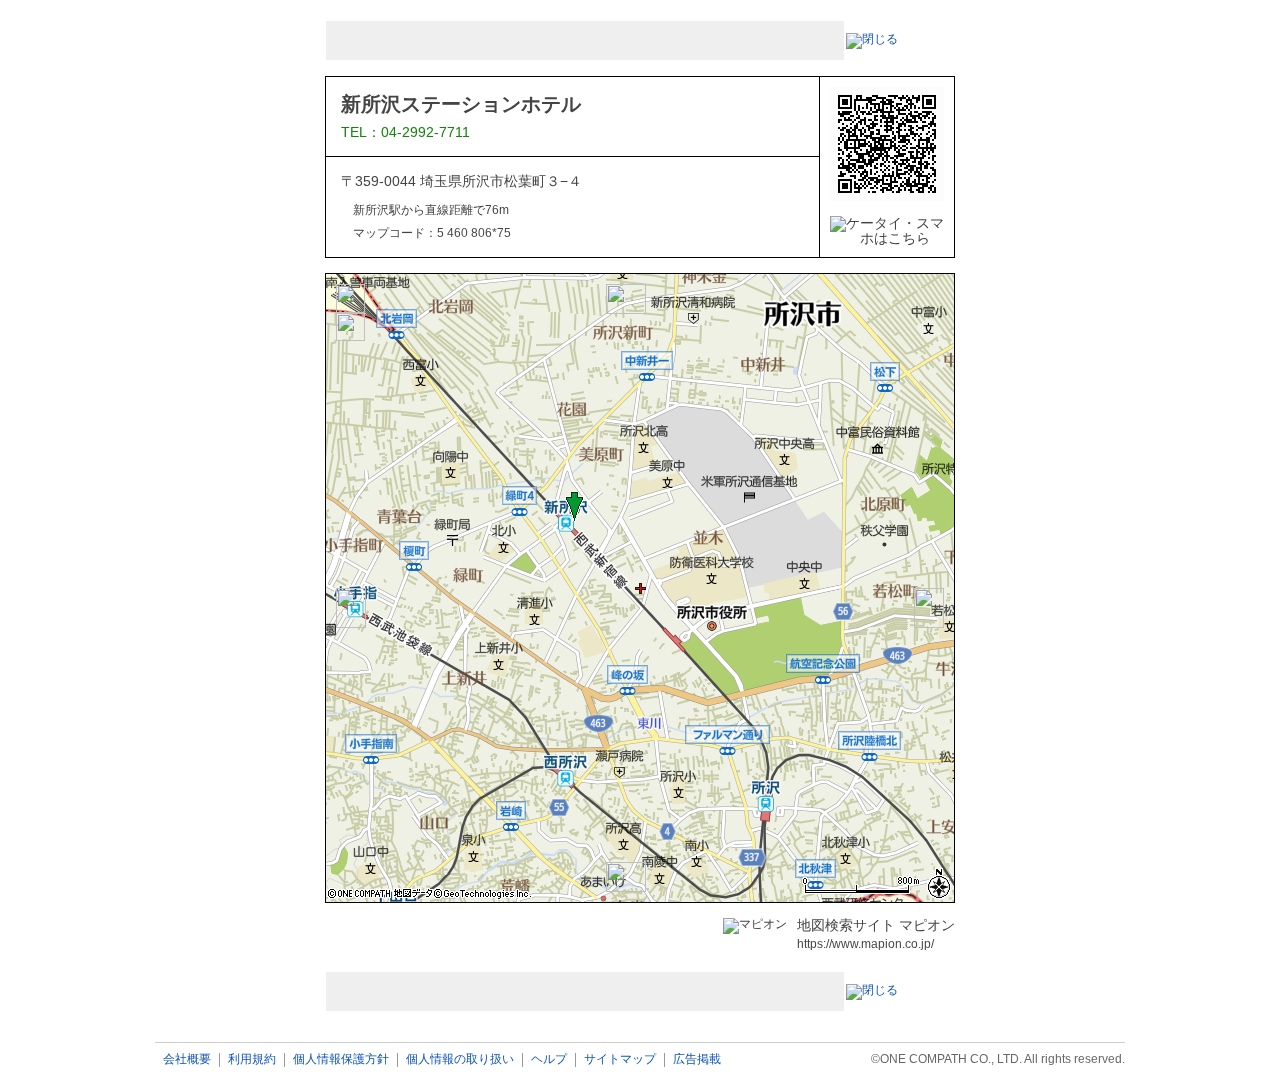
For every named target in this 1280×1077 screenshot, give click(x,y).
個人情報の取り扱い (460, 1059)
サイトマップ (620, 1059)
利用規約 (252, 1059)
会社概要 (187, 1059)
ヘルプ (549, 1059)
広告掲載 (697, 1059)
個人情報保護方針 (341, 1059)
